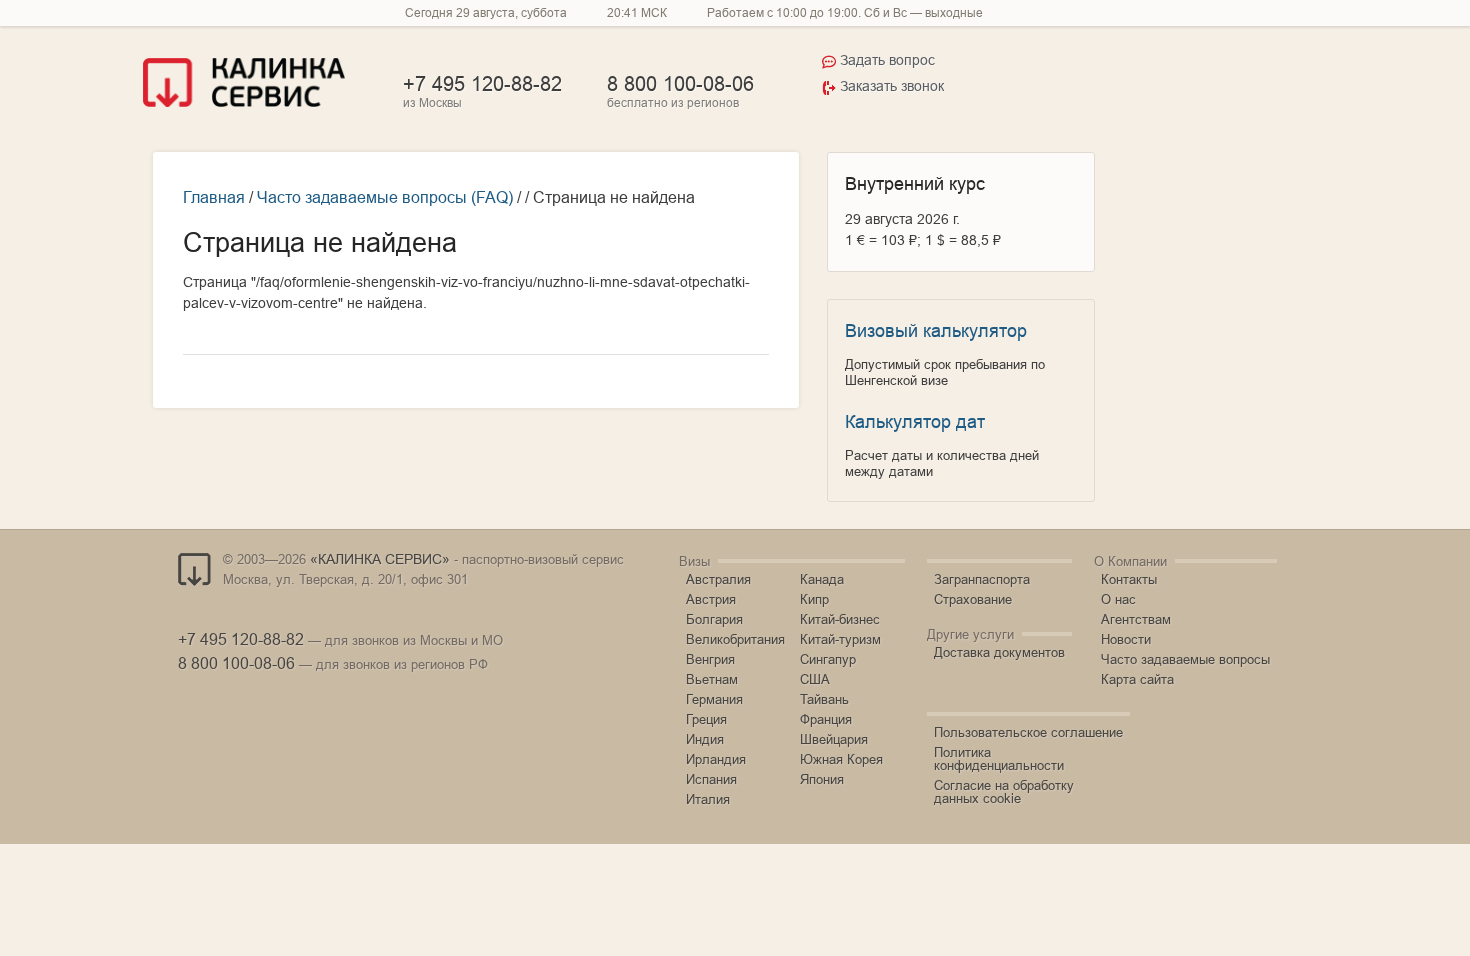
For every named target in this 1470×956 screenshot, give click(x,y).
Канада (822, 579)
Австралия (718, 579)
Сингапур (828, 659)
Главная (214, 197)
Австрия (711, 599)
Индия (705, 739)
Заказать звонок (892, 86)
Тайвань (824, 699)
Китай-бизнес (840, 619)
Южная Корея (841, 759)
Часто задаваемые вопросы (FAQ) (385, 197)
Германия (714, 699)
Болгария (714, 619)
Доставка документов (999, 652)
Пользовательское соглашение (1028, 732)
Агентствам (1136, 619)
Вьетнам (712, 679)
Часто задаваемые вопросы (1185, 659)
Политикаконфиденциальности (999, 758)
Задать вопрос (887, 60)
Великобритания (735, 639)
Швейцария (834, 739)
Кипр (814, 599)
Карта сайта (1137, 679)
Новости (1126, 639)
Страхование (973, 599)
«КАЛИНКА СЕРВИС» (380, 559)
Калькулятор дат (915, 421)
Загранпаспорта (982, 579)
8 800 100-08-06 (680, 83)
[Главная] (244, 102)
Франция (826, 719)
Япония (822, 779)
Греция (706, 719)
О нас (1118, 599)
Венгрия (710, 659)
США (815, 679)
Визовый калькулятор (936, 330)
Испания (711, 779)
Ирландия (716, 759)
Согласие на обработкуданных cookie (1004, 791)
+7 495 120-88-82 (482, 83)
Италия (708, 799)
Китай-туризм (840, 639)
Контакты (1129, 579)
